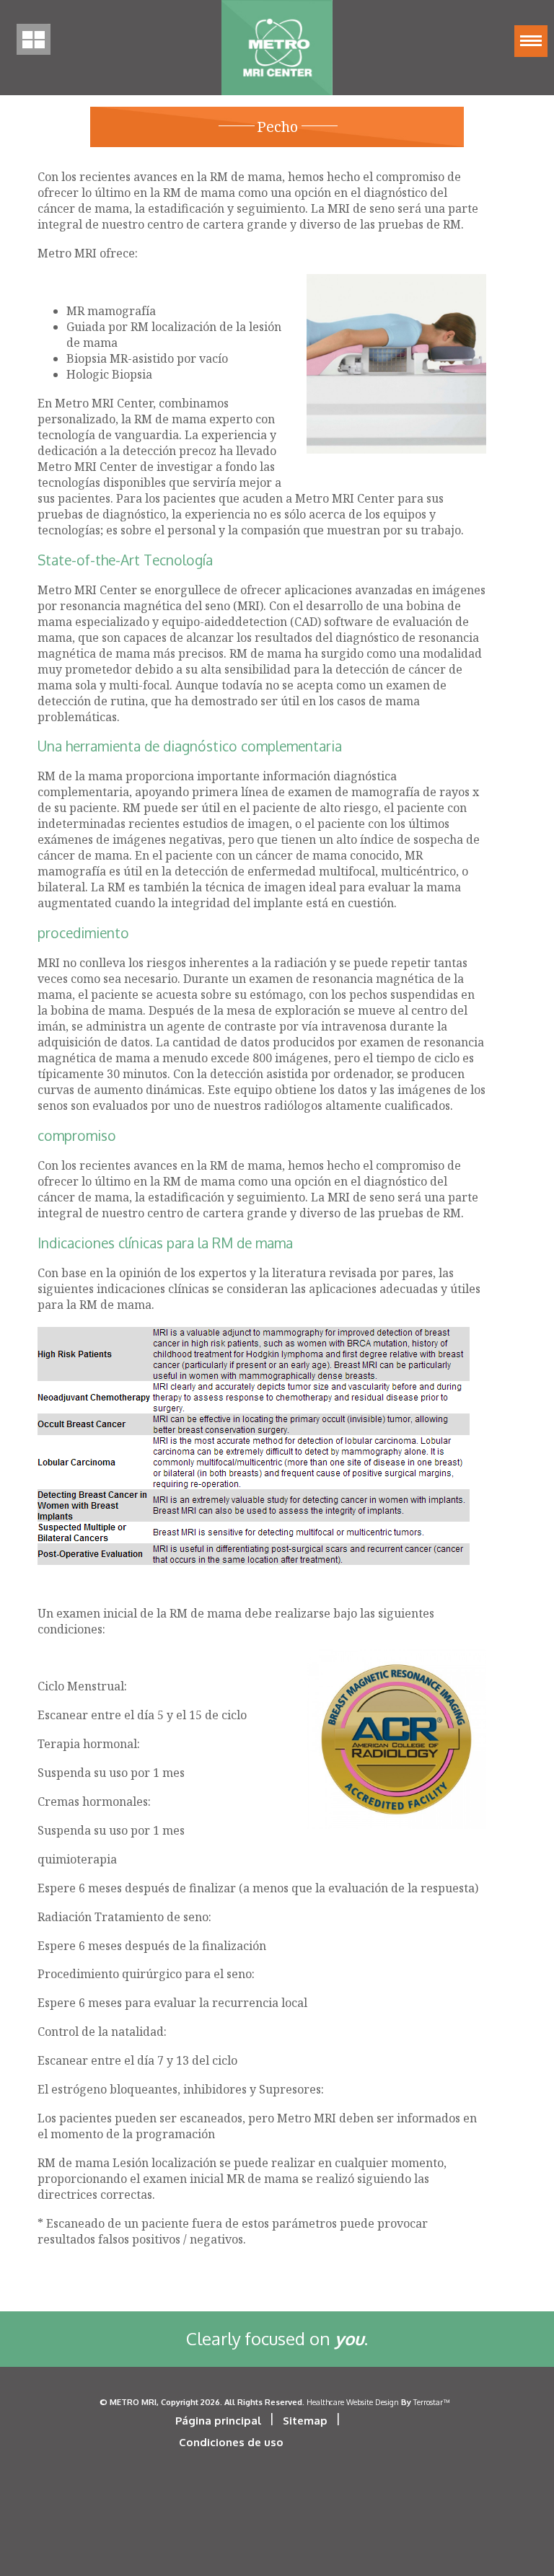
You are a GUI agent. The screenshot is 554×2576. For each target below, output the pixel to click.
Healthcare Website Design (353, 2402)
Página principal (218, 2421)
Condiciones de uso (231, 2442)
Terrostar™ (431, 2402)
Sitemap (305, 2421)
